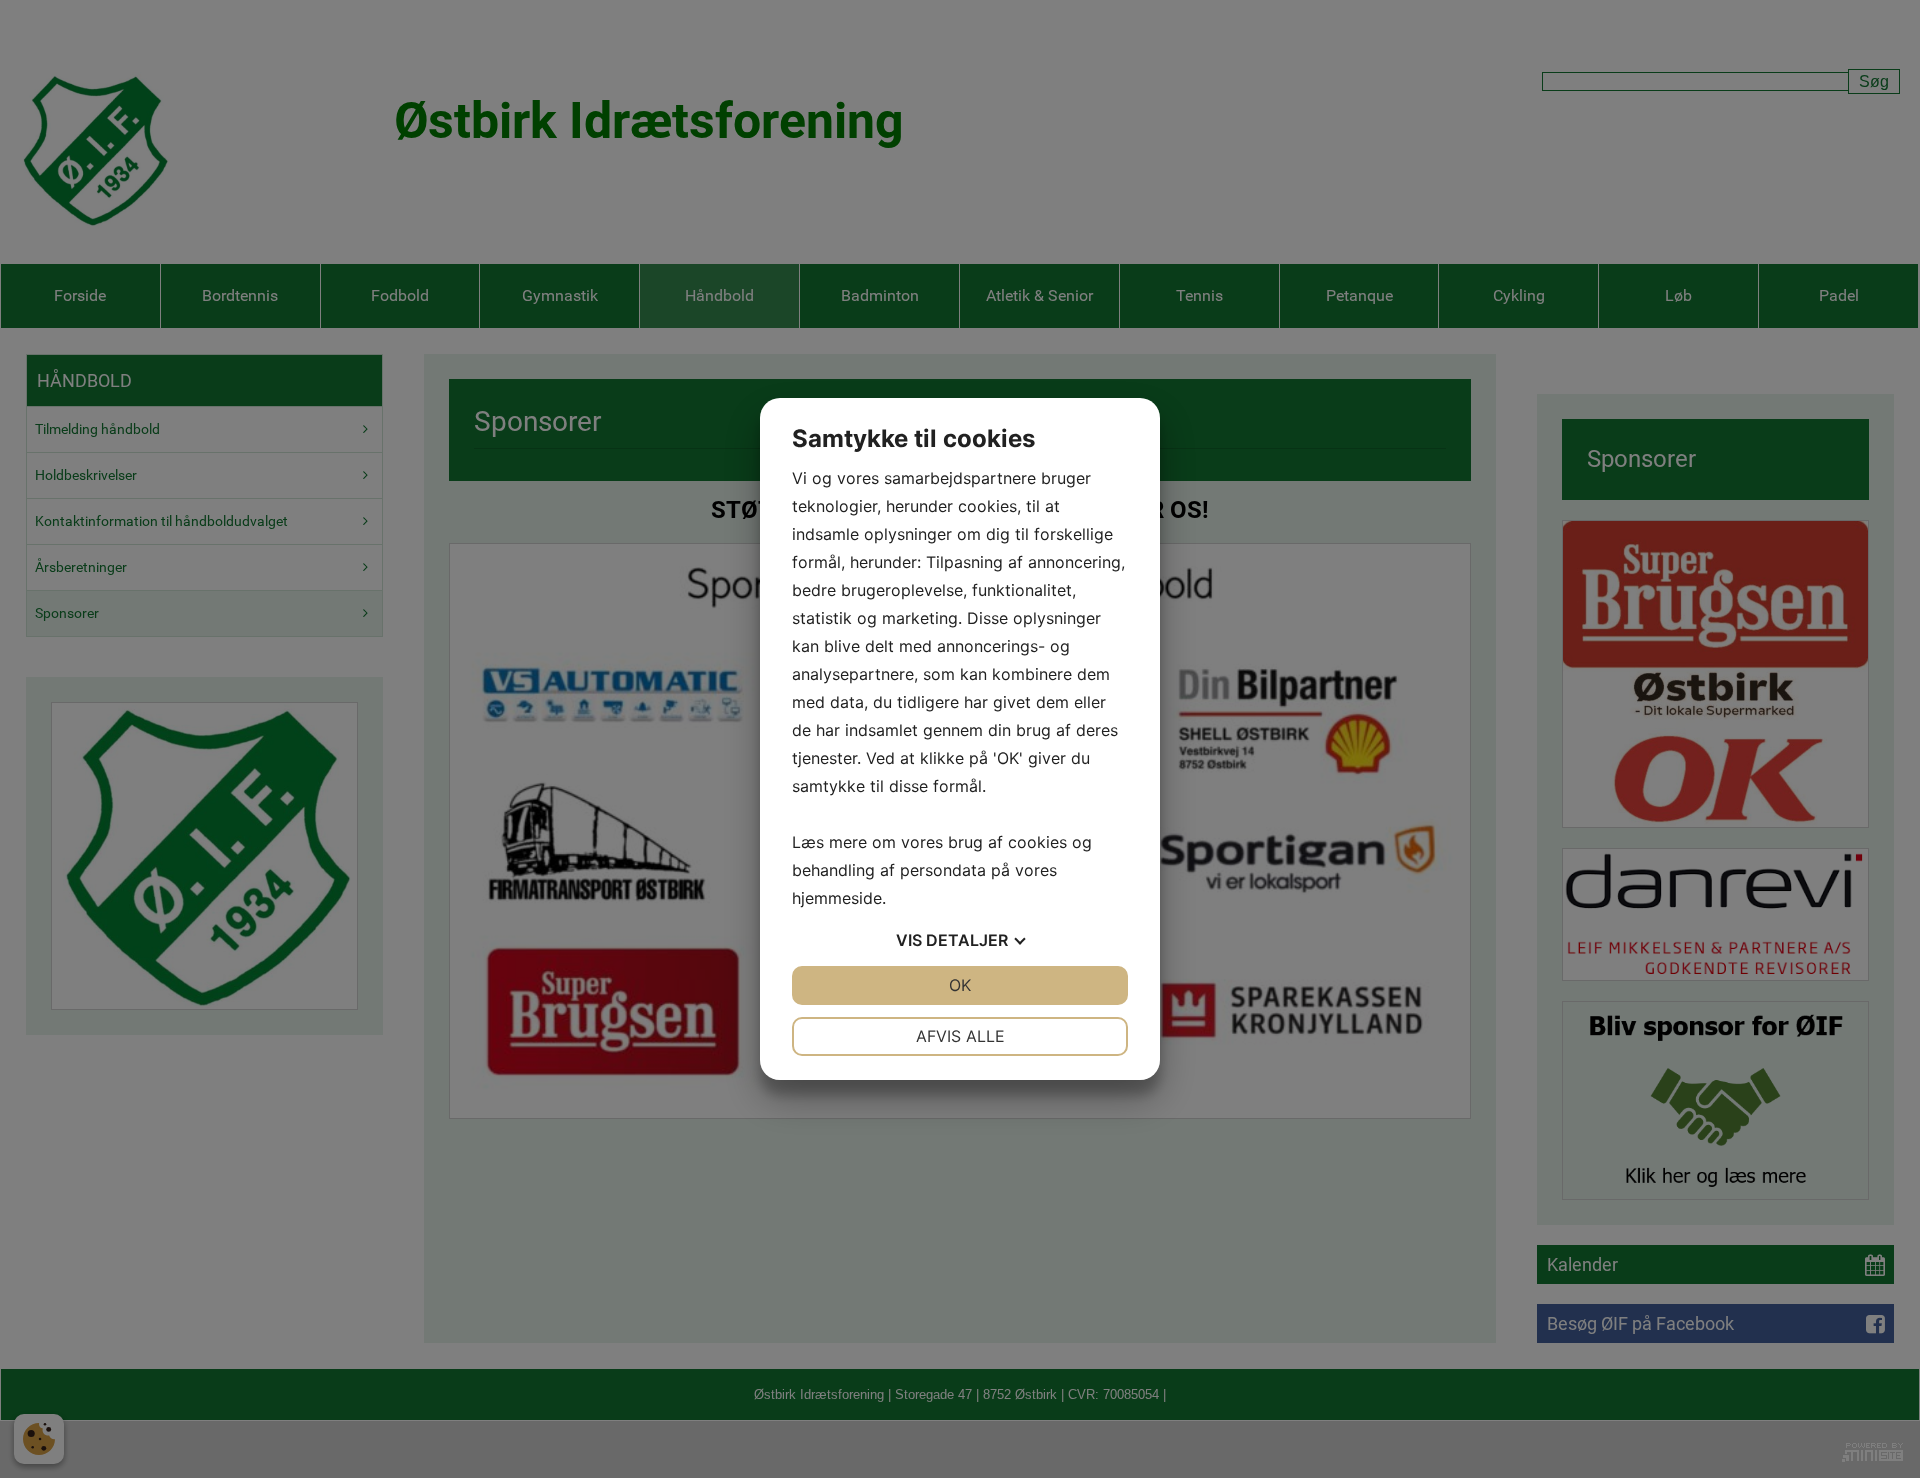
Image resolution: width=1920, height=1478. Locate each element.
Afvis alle (960, 1036)
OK (960, 985)
